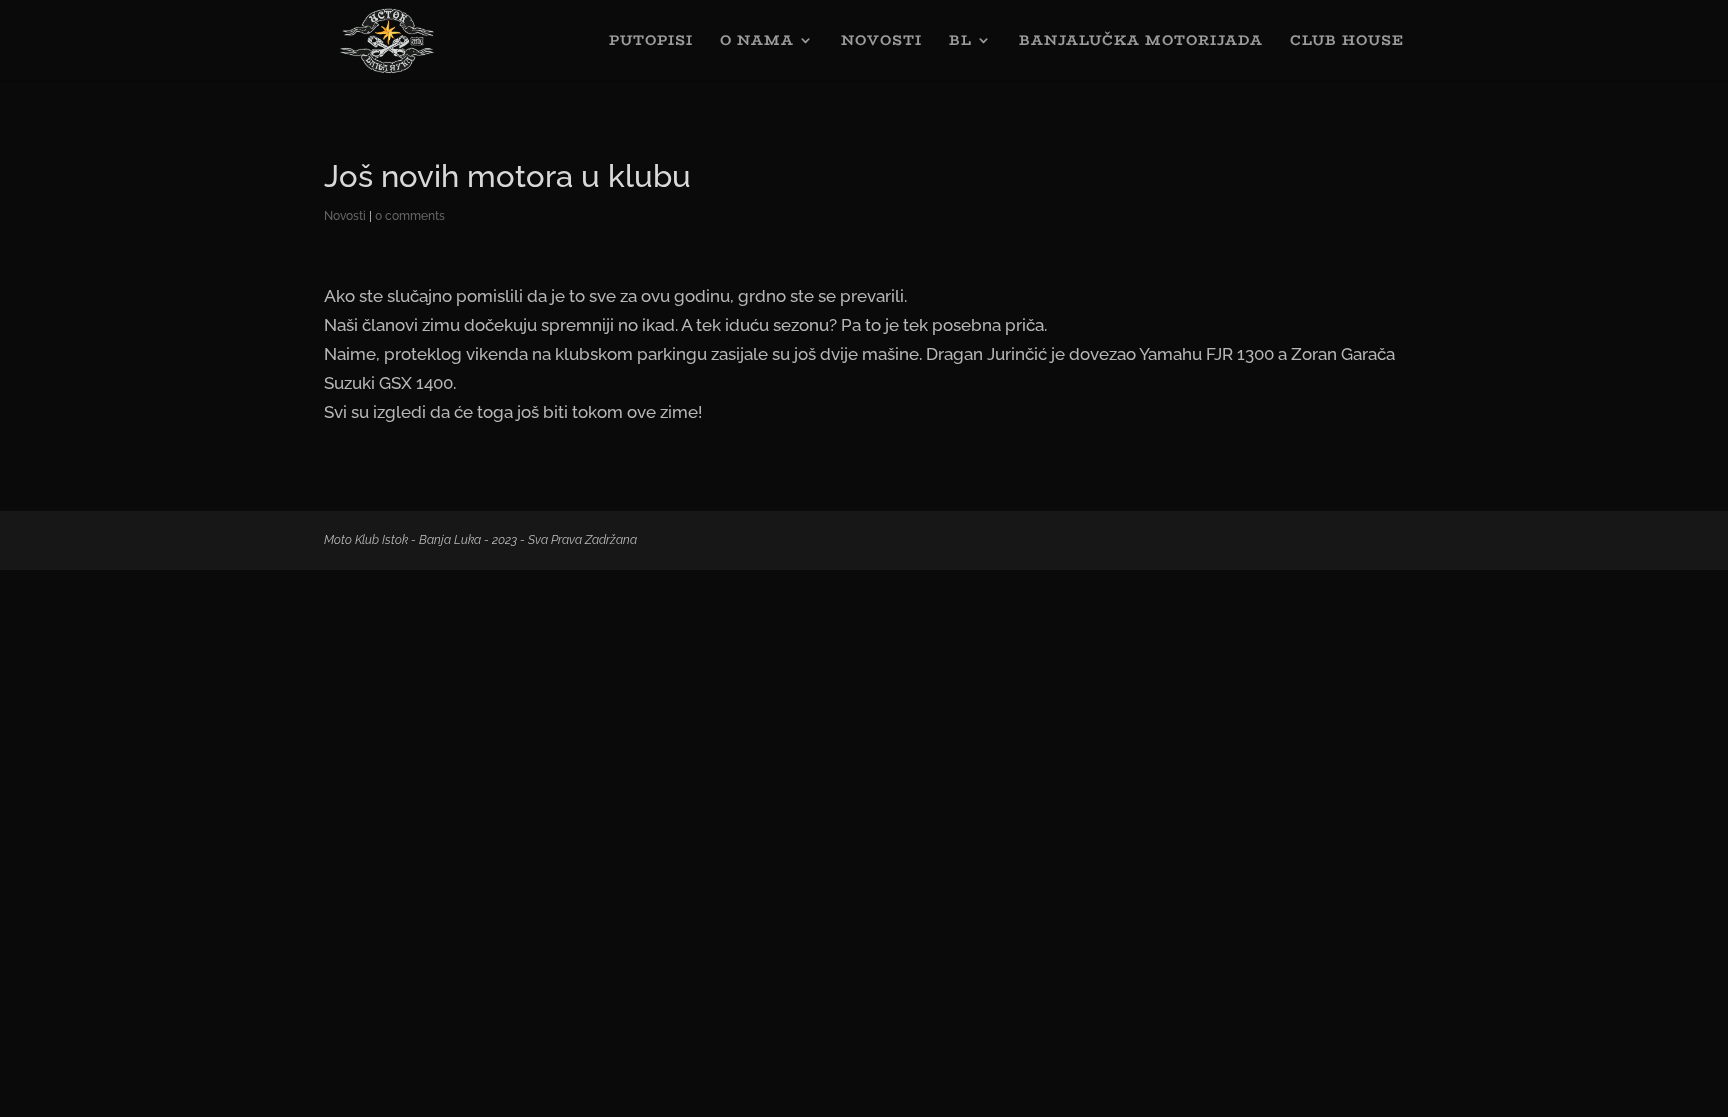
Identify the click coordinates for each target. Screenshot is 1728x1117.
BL (960, 42)
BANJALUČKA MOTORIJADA (1141, 42)
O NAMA (757, 42)
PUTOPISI (651, 42)
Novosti (345, 216)
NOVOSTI (881, 42)
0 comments (410, 216)
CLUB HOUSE (1347, 42)
